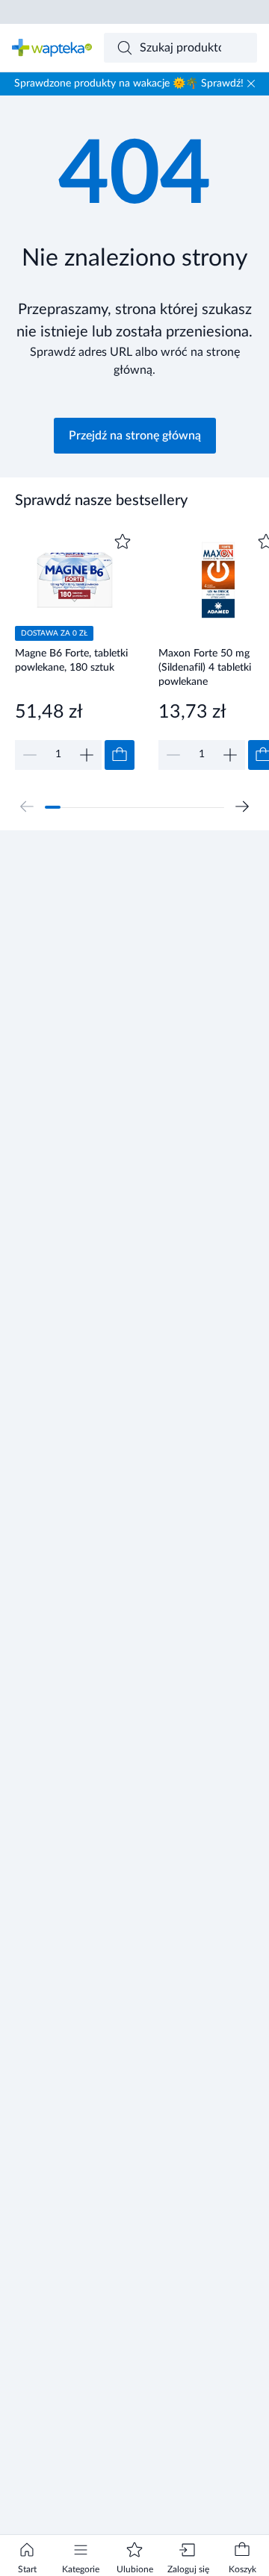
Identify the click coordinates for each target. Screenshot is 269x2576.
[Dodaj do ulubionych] (123, 542)
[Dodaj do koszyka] (120, 755)
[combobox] (181, 48)
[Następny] (242, 806)
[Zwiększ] (87, 755)
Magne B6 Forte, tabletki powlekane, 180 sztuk (71, 661)
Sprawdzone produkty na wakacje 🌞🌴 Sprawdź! (129, 84)
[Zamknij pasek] (251, 84)
